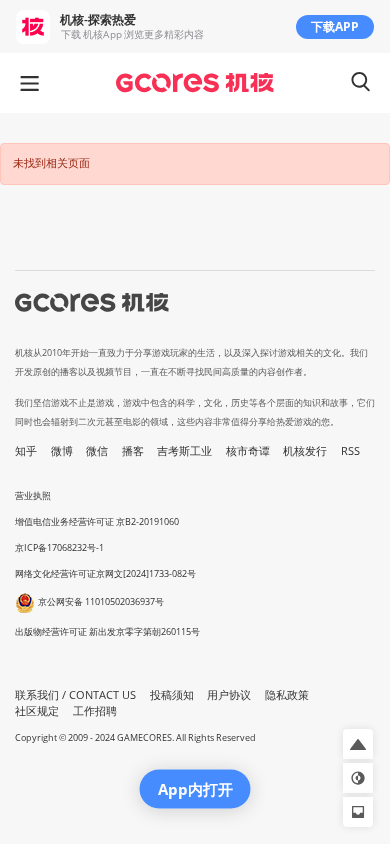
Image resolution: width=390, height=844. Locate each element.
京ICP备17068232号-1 (59, 547)
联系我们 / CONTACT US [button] (75, 695)
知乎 (26, 451)
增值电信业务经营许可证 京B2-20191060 (97, 521)
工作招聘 (95, 711)
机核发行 (305, 451)
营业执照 (33, 495)
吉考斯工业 (184, 451)
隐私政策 (287, 695)
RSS (350, 451)
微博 (62, 451)
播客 (133, 451)
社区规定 (37, 711)
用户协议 (229, 695)
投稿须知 (172, 695)
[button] (358, 744)
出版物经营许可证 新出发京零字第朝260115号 (107, 631)
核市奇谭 (248, 451)
